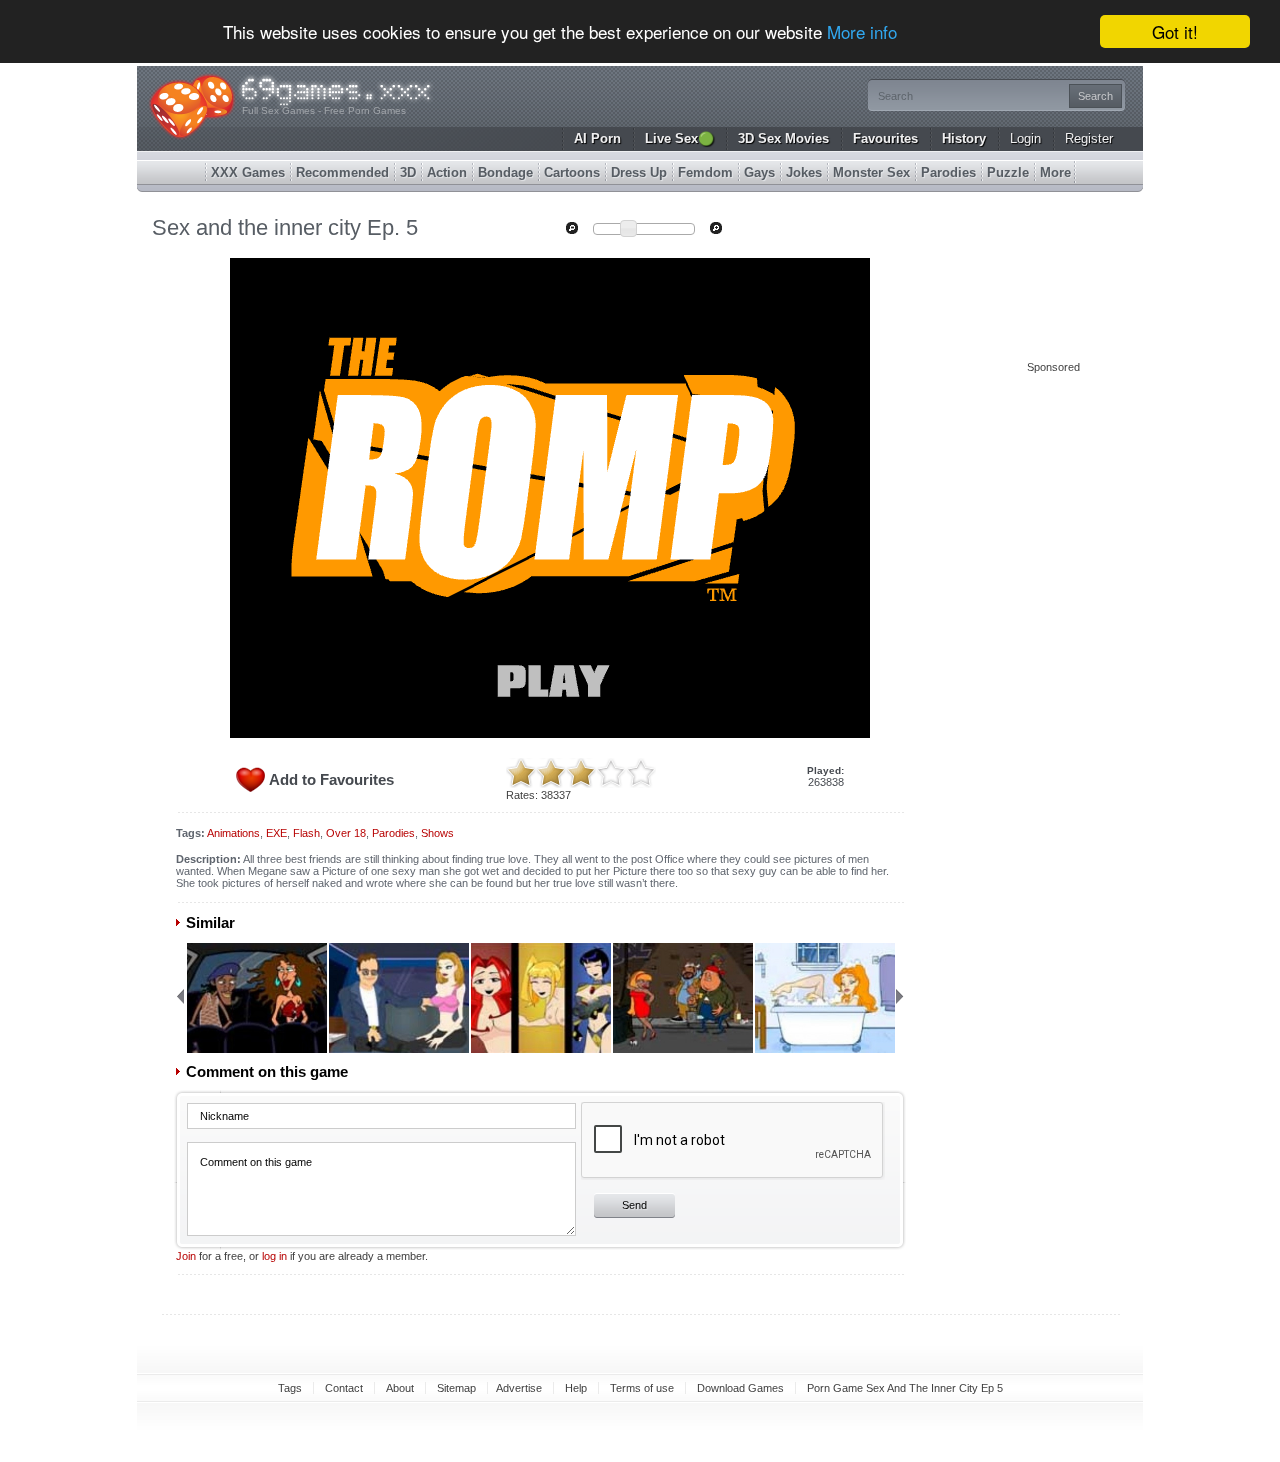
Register (1089, 138)
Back (180, 996)
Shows (437, 833)
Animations (233, 833)
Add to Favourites (331, 779)
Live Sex (679, 138)
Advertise (519, 1388)
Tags (290, 1388)
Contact (344, 1388)
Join (186, 1256)
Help (576, 1388)
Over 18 (346, 833)
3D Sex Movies (783, 138)
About (400, 1388)
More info (862, 32)
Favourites (885, 138)
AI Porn (597, 138)
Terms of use (642, 1388)
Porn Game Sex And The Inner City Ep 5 (905, 1388)
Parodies (393, 833)
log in (274, 1256)
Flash (306, 833)
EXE (276, 833)
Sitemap (456, 1388)
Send (634, 1205)
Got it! (1175, 31)
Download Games (740, 1388)
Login (1025, 138)
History (964, 138)
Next (900, 996)
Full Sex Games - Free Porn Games (324, 110)
